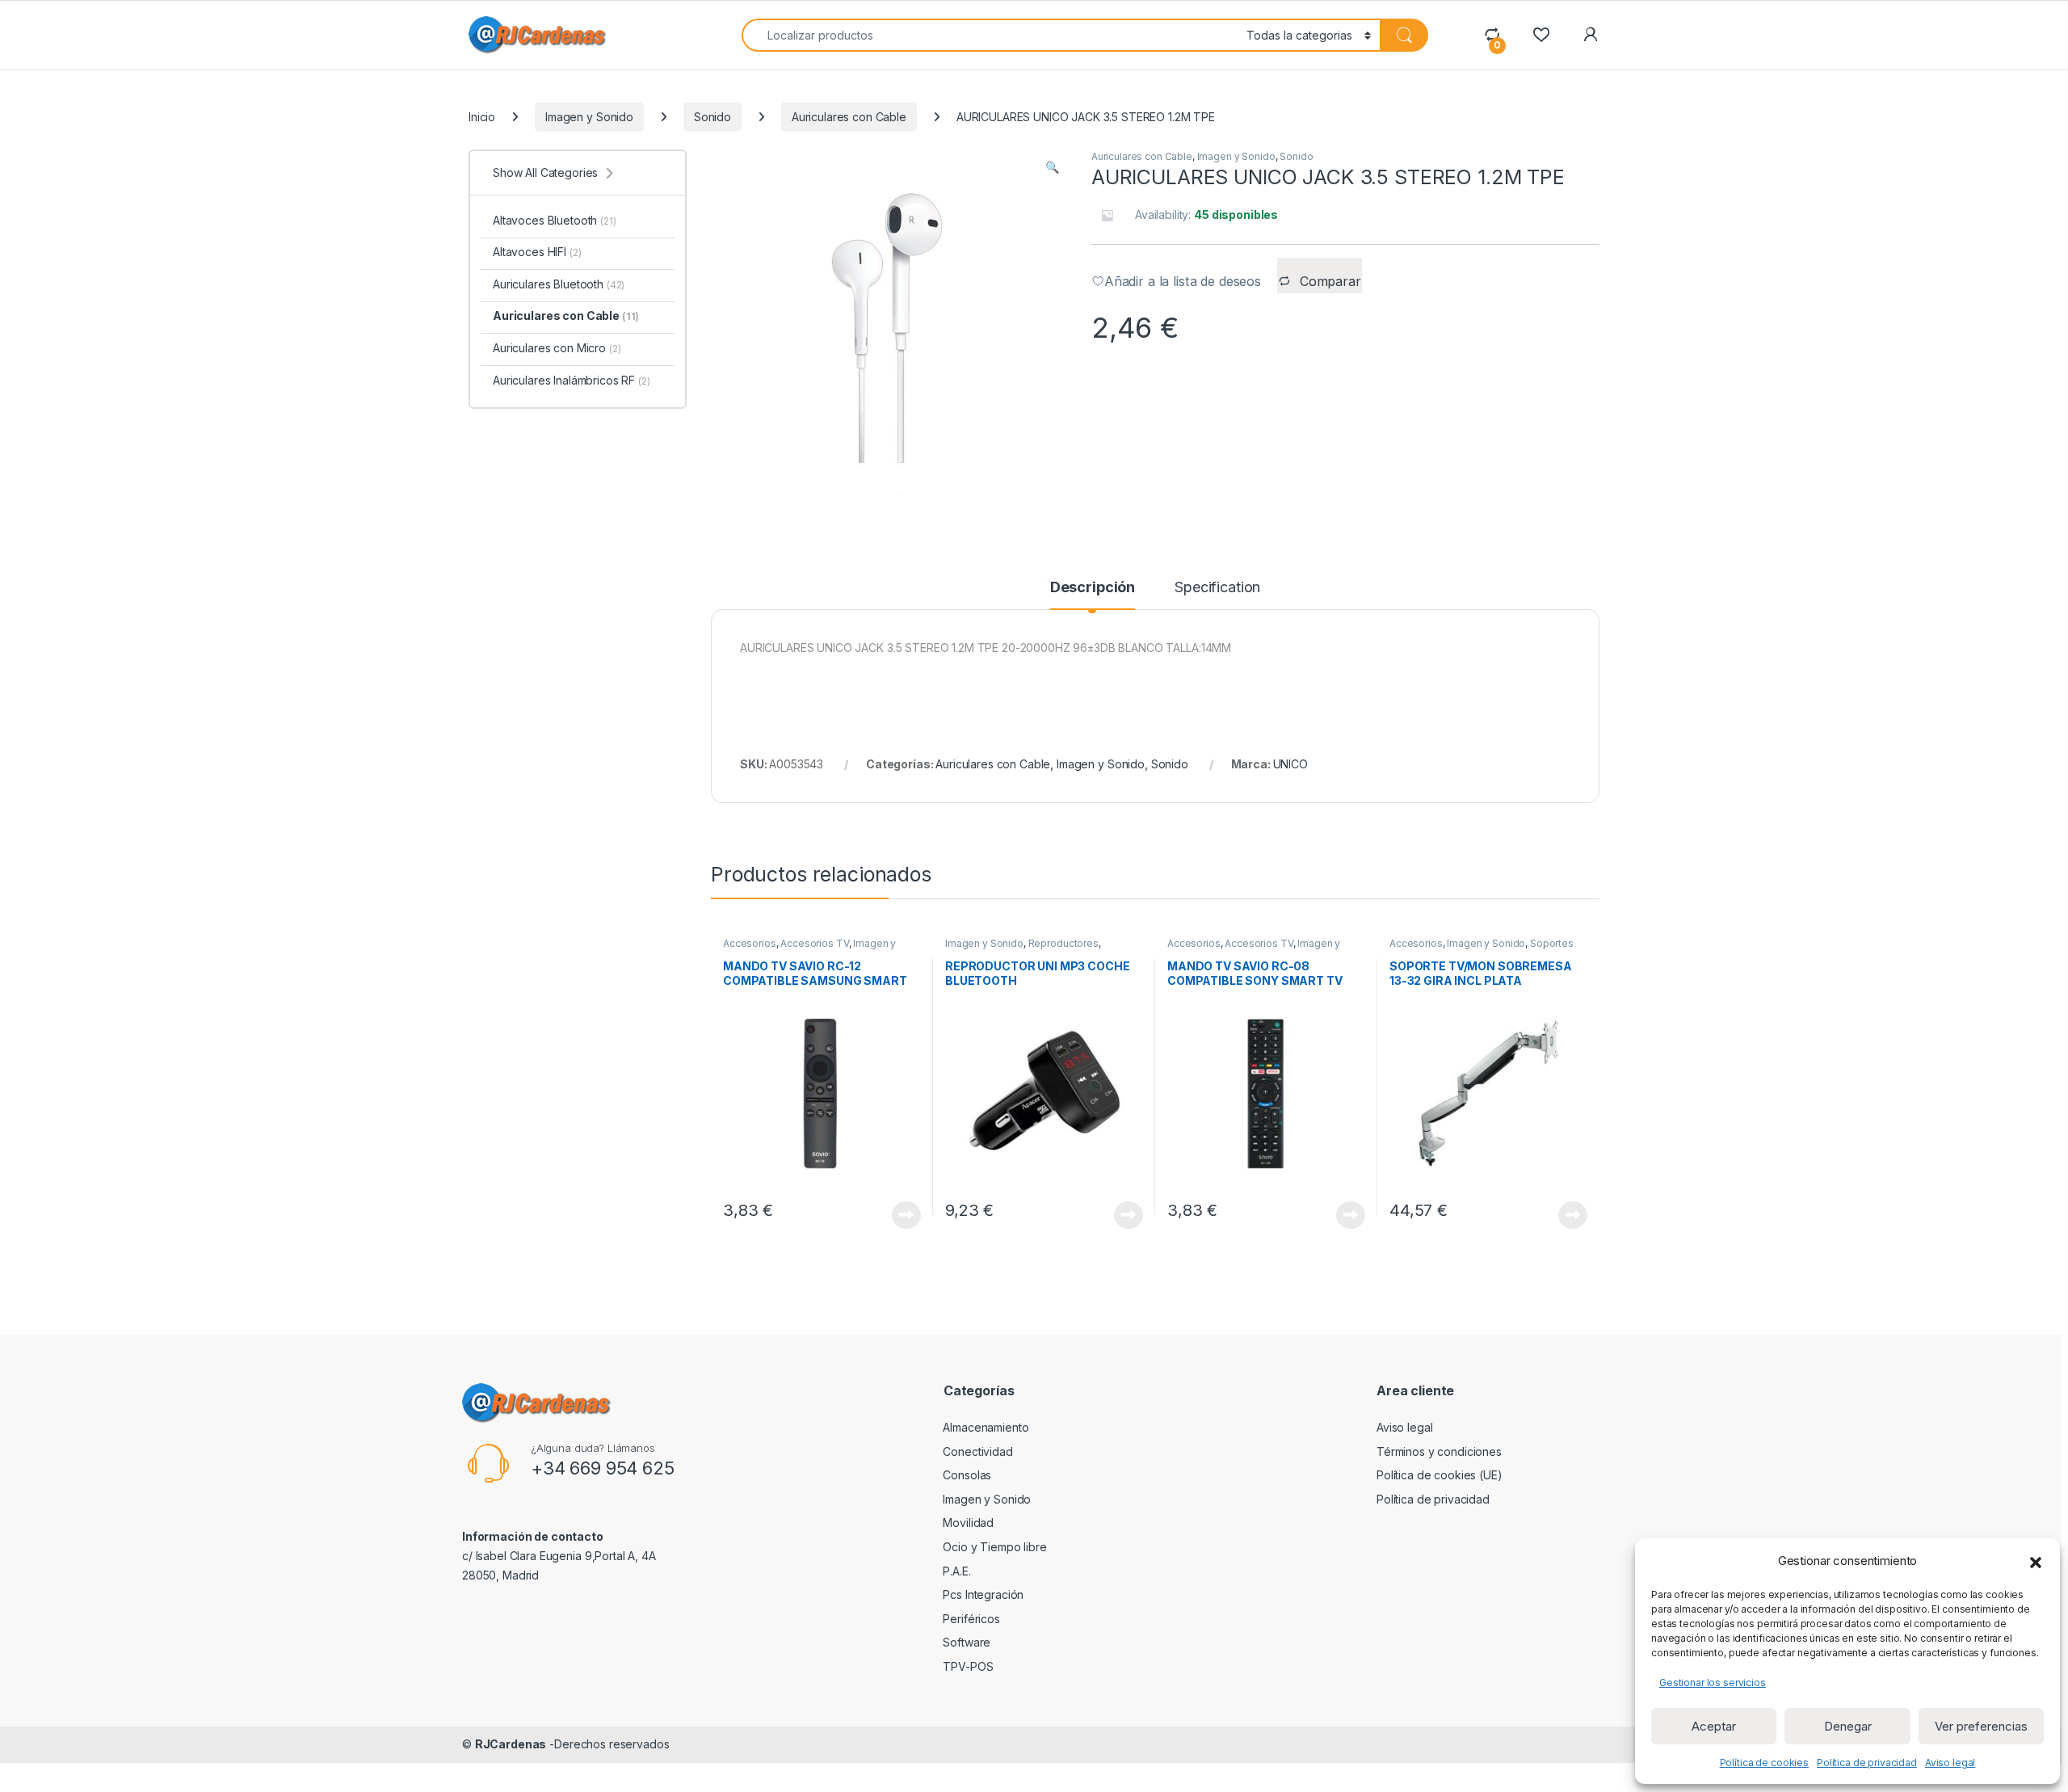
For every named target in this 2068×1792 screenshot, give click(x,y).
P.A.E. (956, 1571)
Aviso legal (1950, 1763)
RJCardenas (511, 1744)
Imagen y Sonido (589, 117)
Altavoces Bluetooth (555, 220)
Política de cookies (1764, 1763)
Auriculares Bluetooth (559, 284)
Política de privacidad (1867, 1763)
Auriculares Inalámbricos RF (572, 380)
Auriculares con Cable (849, 117)
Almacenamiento (986, 1427)
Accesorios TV (814, 943)
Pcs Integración (983, 1594)
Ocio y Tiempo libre (994, 1547)
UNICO (1290, 764)
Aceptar (1714, 1726)
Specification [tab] (1217, 588)
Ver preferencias (1981, 1726)
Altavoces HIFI (537, 252)
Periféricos (971, 1619)
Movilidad (968, 1523)
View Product (900, 1215)
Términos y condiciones (1439, 1451)
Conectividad (977, 1451)
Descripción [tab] (1093, 588)
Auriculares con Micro (557, 348)
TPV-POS (968, 1666)
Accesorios (750, 943)
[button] (2036, 1561)
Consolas (967, 1475)
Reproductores (1063, 943)
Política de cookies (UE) (1440, 1475)
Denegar (1848, 1726)
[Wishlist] (1541, 34)
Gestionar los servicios (1713, 1683)
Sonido (712, 117)
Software (967, 1642)
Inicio (482, 117)
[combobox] (990, 35)
